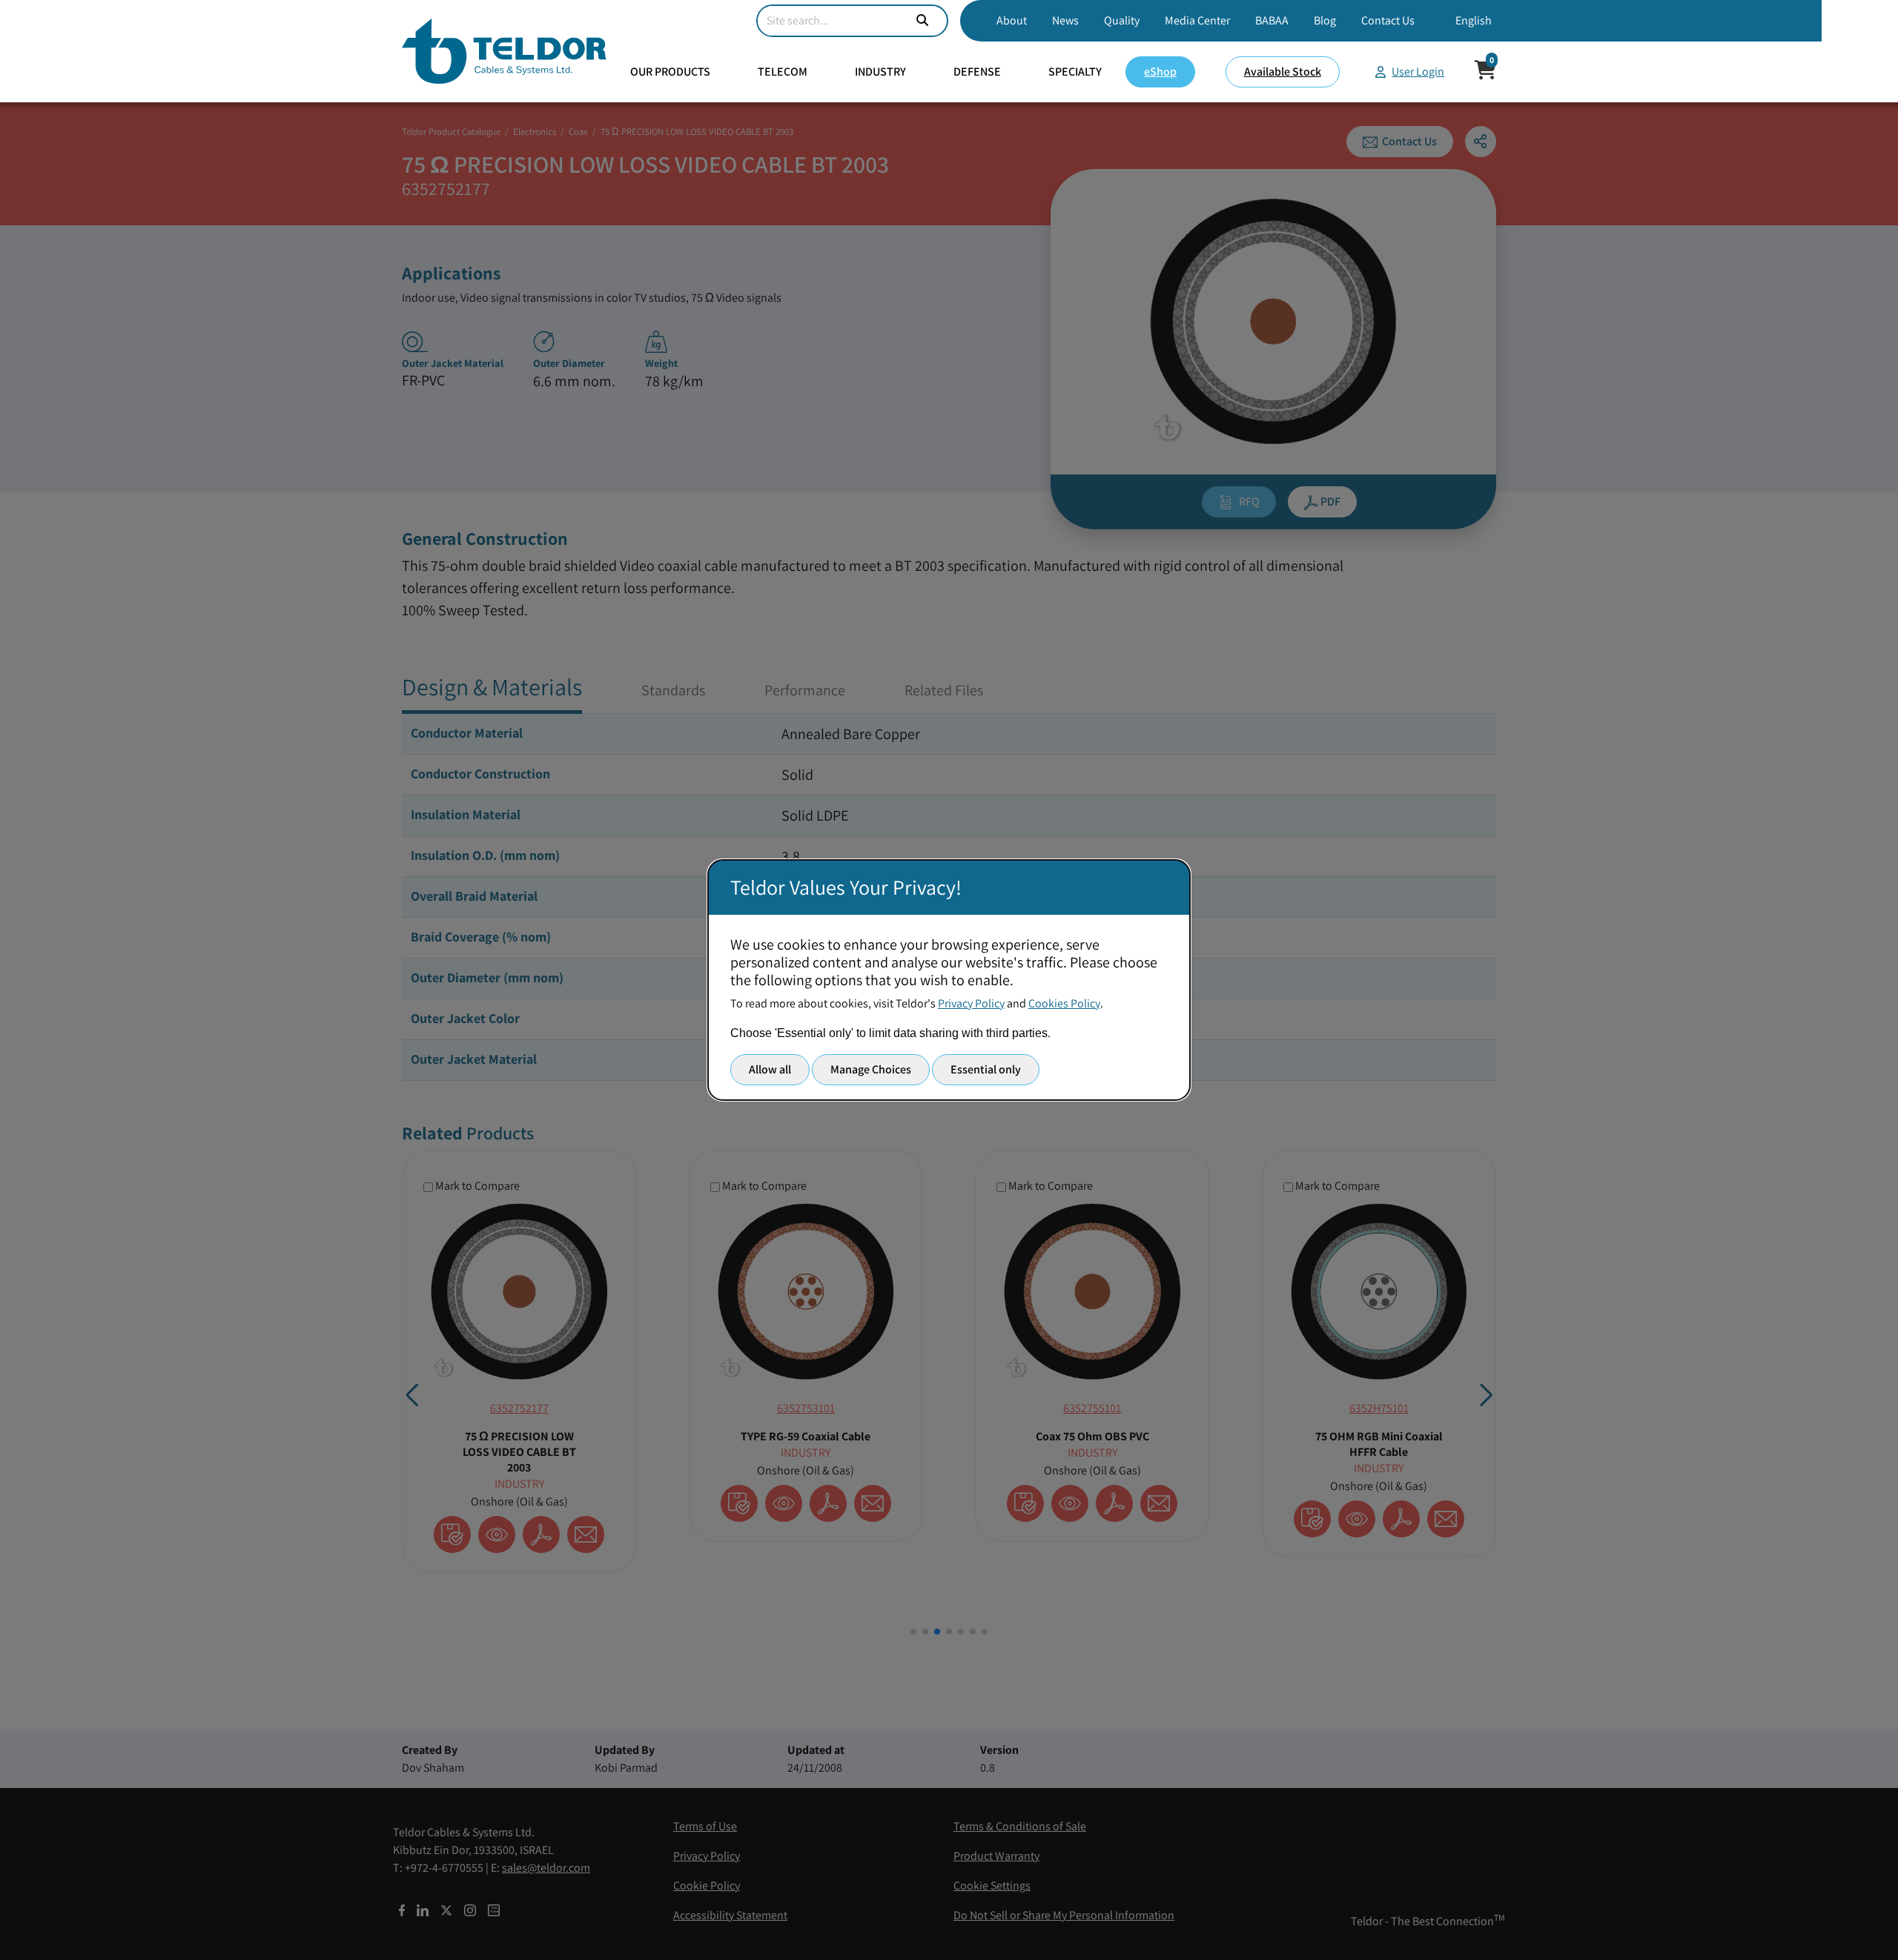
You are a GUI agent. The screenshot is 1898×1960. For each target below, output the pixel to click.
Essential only (986, 1069)
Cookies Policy (1064, 1003)
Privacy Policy (971, 1003)
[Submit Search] (922, 21)
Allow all (770, 1069)
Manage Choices (871, 1069)
